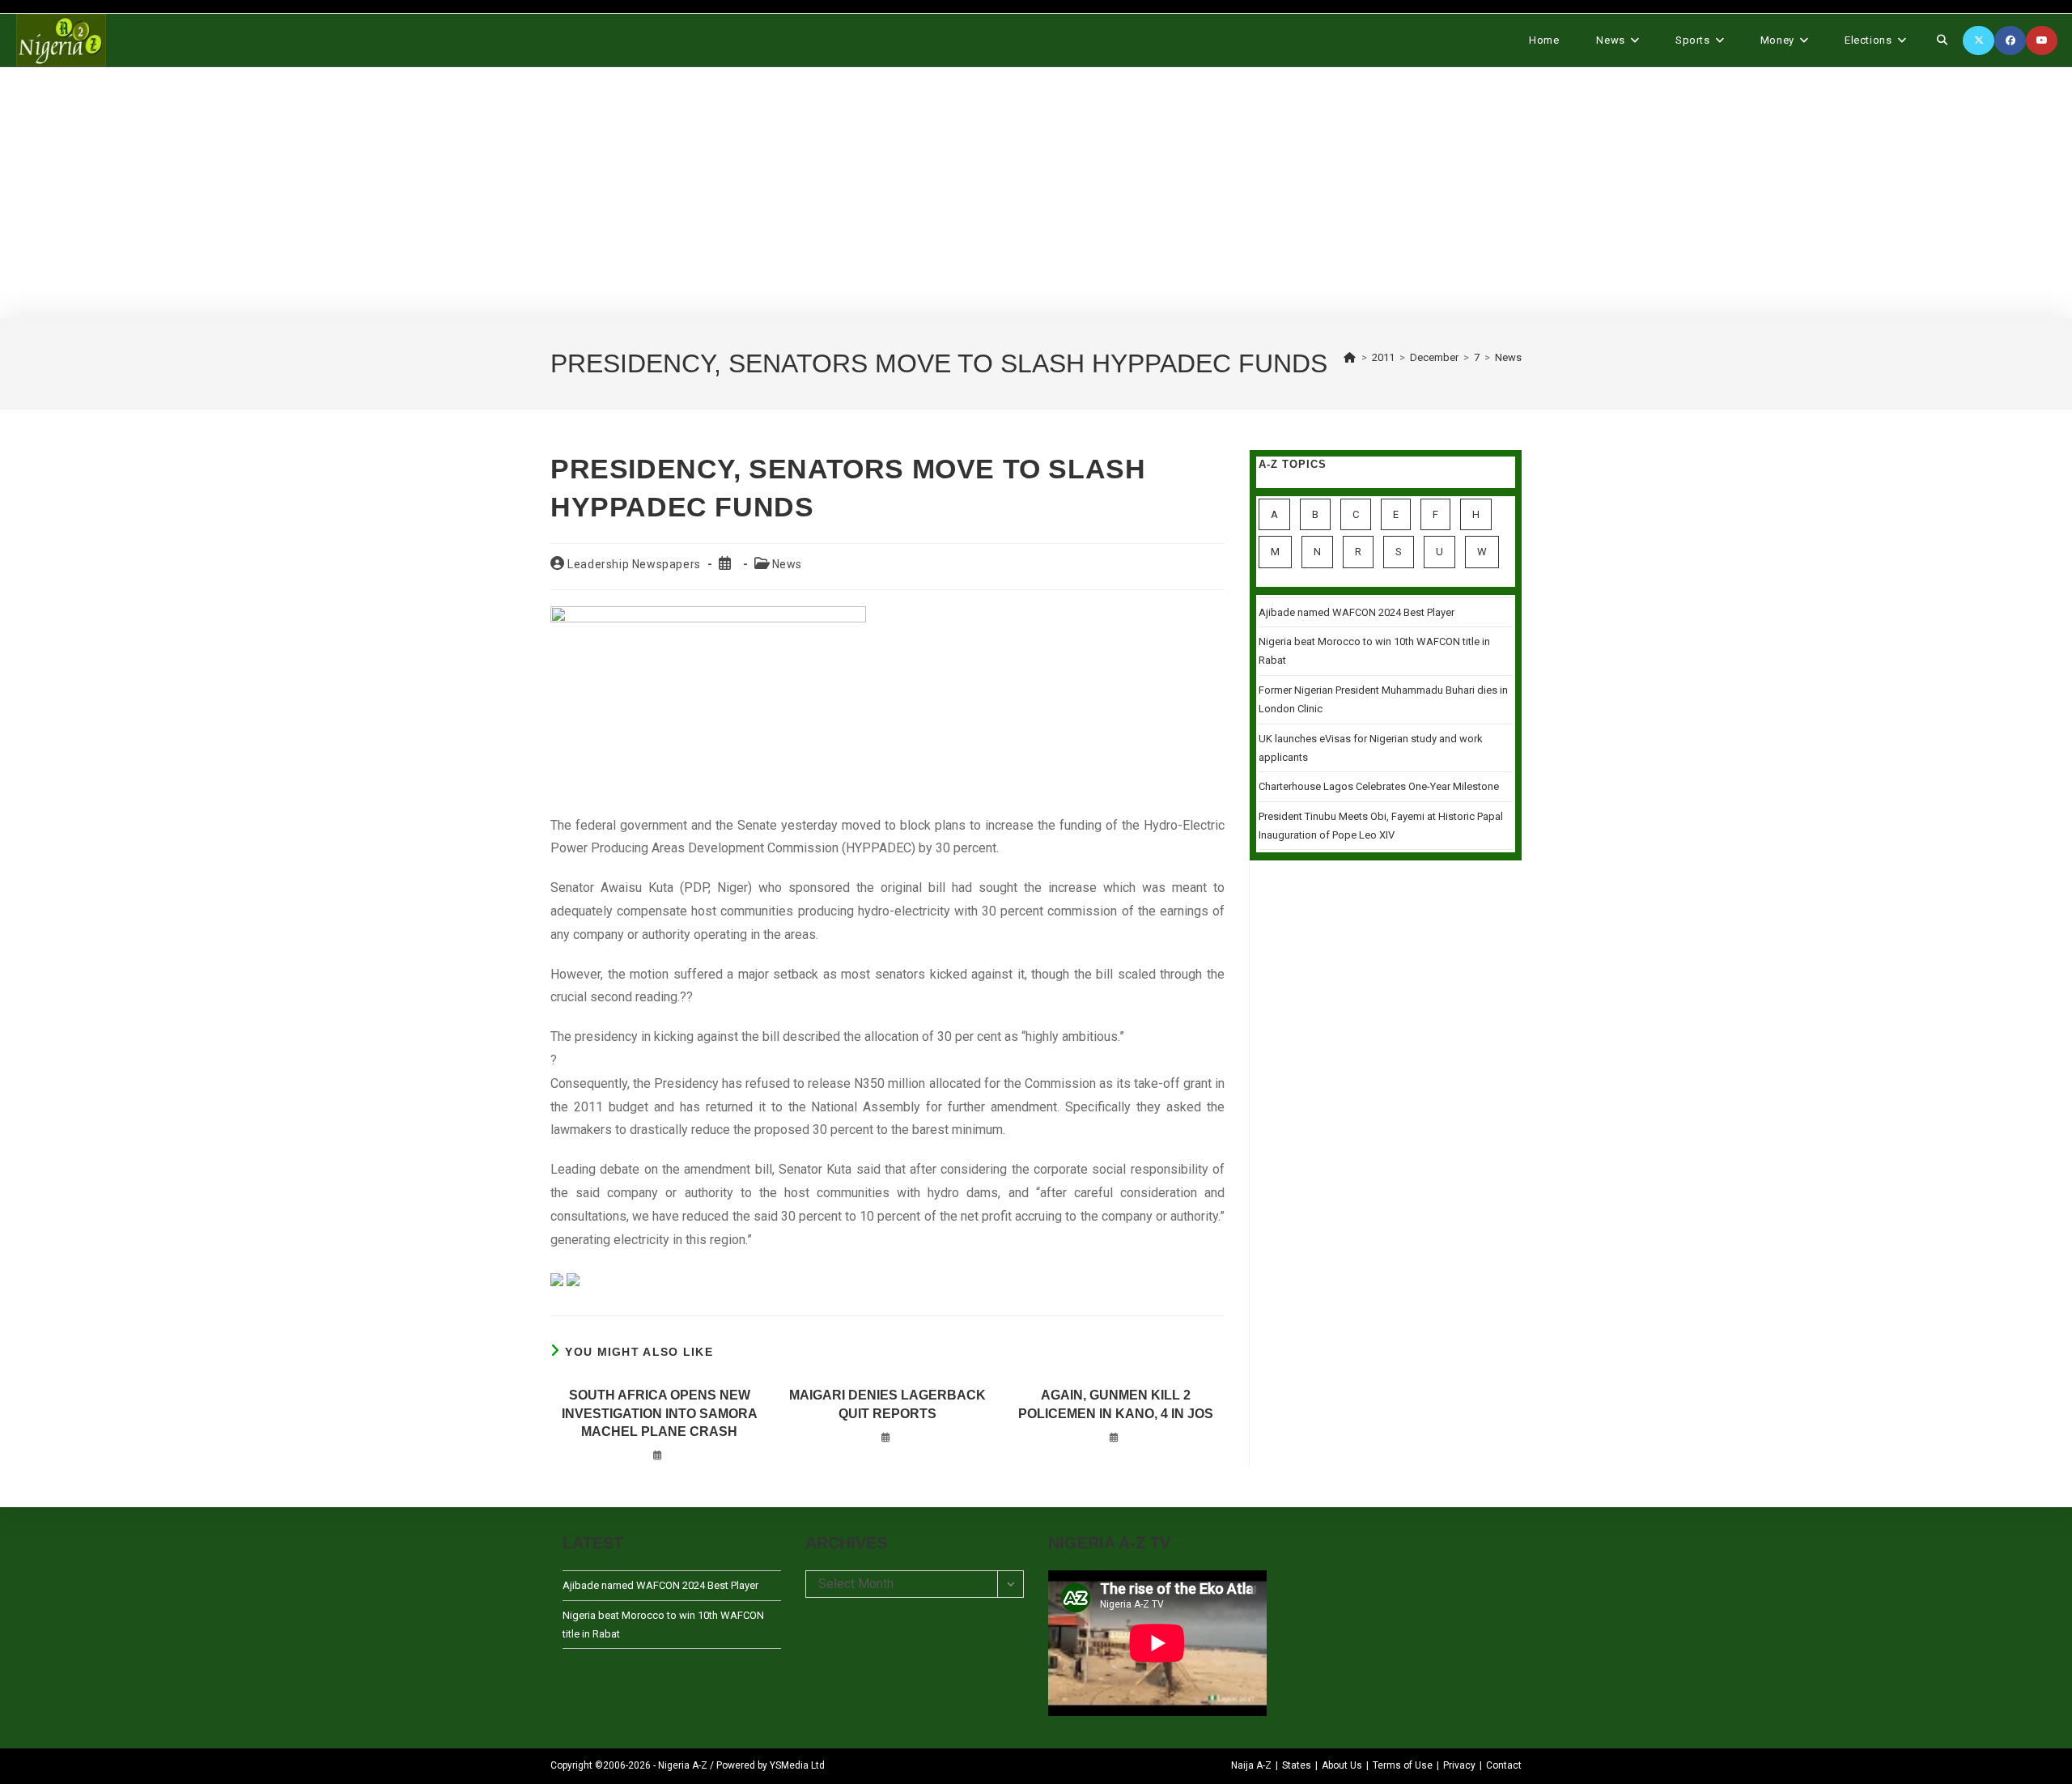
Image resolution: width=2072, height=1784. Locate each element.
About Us (1342, 1765)
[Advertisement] (1036, 193)
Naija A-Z (1251, 1765)
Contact (1504, 1765)
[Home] (1350, 357)
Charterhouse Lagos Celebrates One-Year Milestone (1379, 786)
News (1508, 357)
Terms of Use (1403, 1765)
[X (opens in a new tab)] (1979, 40)
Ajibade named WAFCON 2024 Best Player (1357, 612)
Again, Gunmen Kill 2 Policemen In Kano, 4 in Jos (1116, 1404)
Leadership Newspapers (634, 564)
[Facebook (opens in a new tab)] (2010, 40)
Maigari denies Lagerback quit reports (887, 1404)
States (1297, 1765)
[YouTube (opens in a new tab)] (2042, 40)
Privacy (1459, 1765)
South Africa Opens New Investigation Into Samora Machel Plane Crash (660, 1413)
